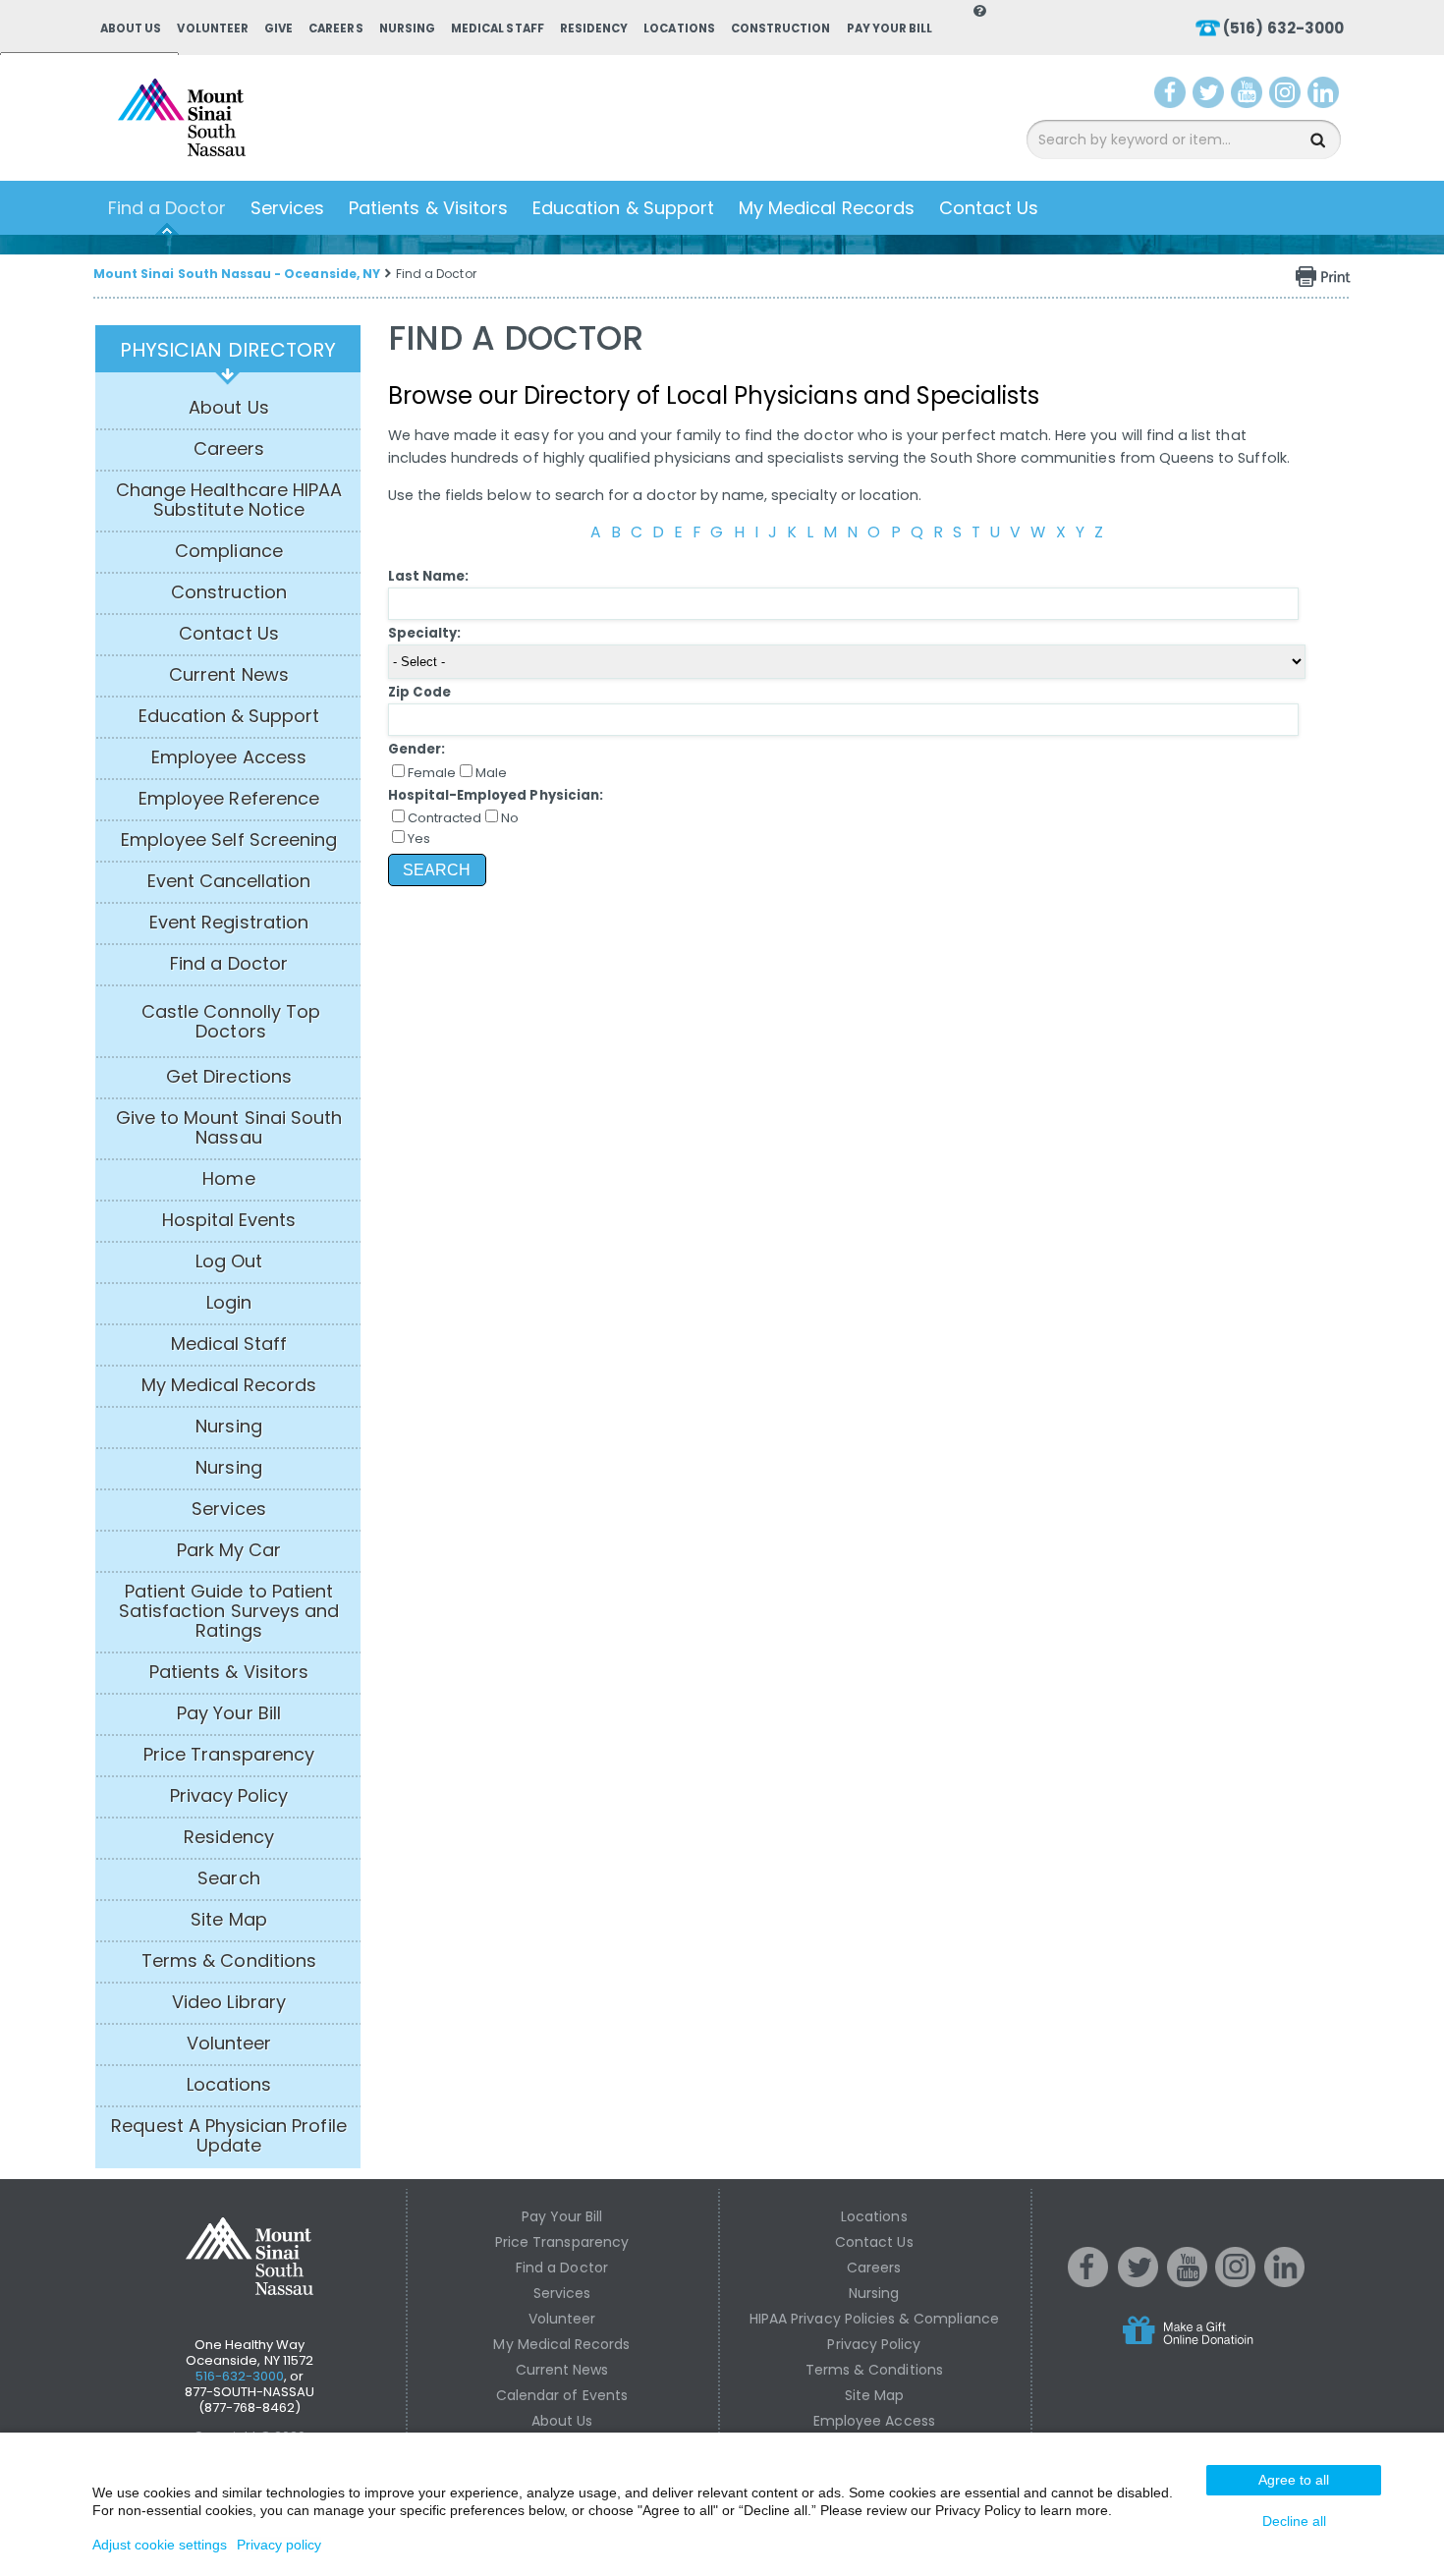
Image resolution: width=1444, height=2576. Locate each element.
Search (228, 1878)
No (510, 818)
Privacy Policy (229, 1796)
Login (229, 1303)
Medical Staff (498, 28)
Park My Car (229, 1550)
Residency (594, 28)
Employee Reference (229, 799)
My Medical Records (827, 208)
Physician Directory (228, 350)
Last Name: (429, 576)
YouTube (1249, 96)
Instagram (1289, 96)
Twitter (1211, 96)
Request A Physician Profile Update (228, 2136)
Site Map (228, 1920)
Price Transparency (229, 1755)
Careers (335, 28)
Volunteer (212, 28)
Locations (679, 28)
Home (228, 1179)
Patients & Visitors (428, 208)
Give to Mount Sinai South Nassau (229, 1128)
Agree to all (1294, 2480)
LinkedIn (1328, 96)
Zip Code (419, 692)
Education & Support (623, 208)
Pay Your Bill (890, 28)
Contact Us (989, 208)
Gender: (417, 749)
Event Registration (229, 923)
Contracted (445, 818)
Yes (419, 839)
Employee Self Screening (229, 840)
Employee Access (229, 757)
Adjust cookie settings (160, 2545)
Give (278, 28)
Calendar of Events (562, 2395)
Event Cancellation (229, 881)
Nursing (407, 28)
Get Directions (229, 1077)
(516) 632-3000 (1283, 28)
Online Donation (1225, 2346)
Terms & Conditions (229, 1961)
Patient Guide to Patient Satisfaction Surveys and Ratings (229, 1611)
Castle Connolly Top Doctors (231, 1022)
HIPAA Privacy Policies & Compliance (874, 2319)
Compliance (229, 551)
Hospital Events (229, 1220)
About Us (131, 28)
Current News (229, 675)
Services (287, 208)
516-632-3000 (240, 2376)
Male (491, 773)
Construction (781, 28)
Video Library (229, 2002)
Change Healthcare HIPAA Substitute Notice (229, 500)
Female (432, 773)
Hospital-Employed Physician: (496, 795)
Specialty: (425, 633)
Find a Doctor (167, 208)
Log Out (229, 1261)
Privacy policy (279, 2545)
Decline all (1294, 2521)
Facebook (1170, 96)
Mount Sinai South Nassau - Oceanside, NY (237, 274)
